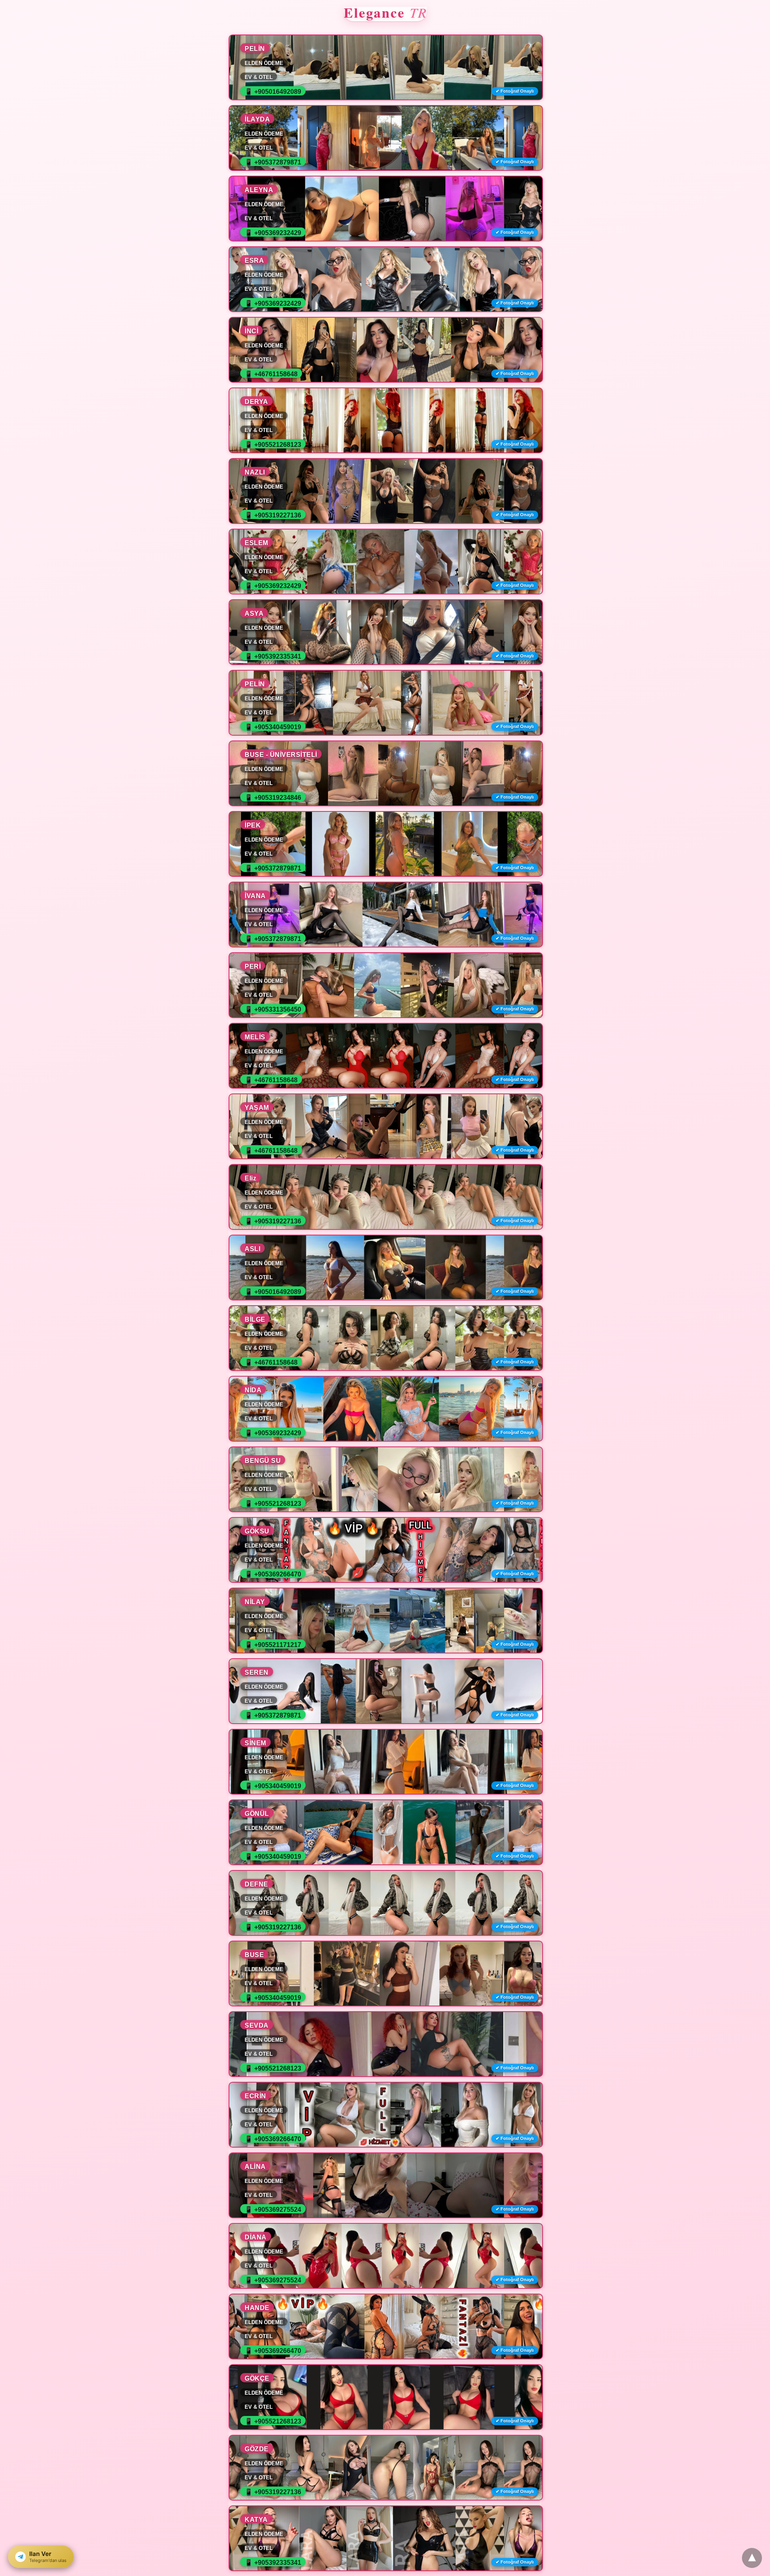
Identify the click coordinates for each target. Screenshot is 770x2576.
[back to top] (752, 2558)
